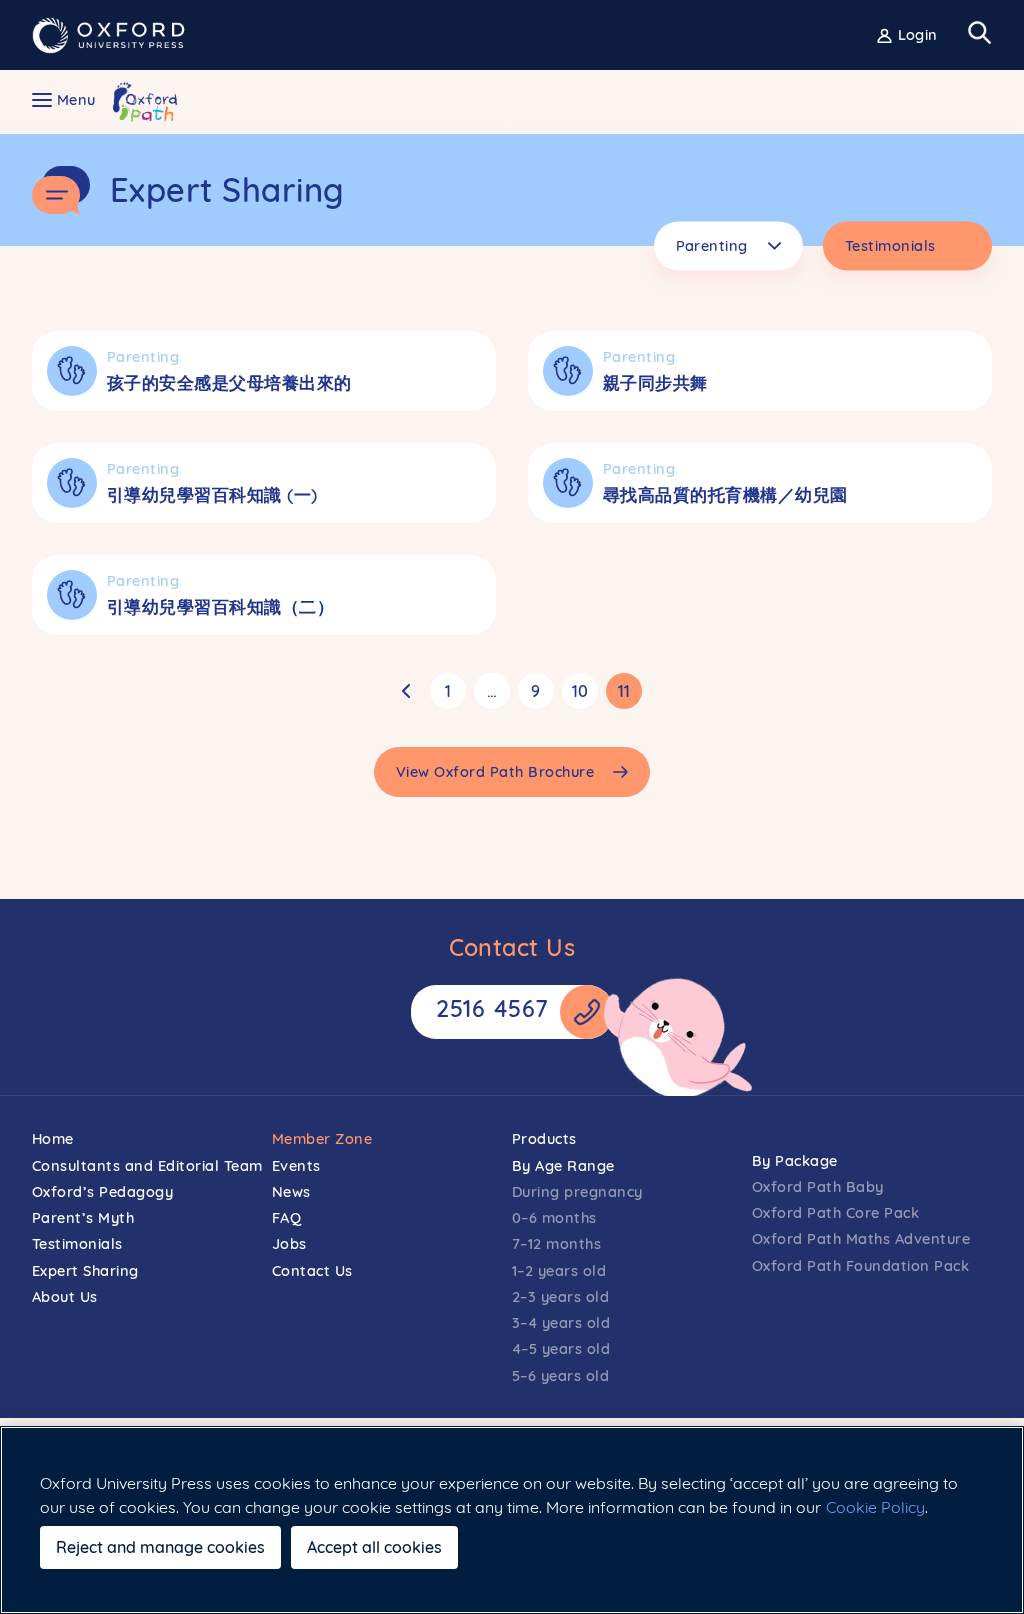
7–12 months (557, 1243)
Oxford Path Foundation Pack (860, 1265)
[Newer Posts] (406, 691)
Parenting (143, 356)
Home (53, 1138)
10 (580, 691)
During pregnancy (577, 1191)
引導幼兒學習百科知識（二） (221, 607)
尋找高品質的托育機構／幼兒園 (725, 495)
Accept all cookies (374, 1547)
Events (296, 1165)
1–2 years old (559, 1270)
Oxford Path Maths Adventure (861, 1238)
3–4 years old (561, 1322)
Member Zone (322, 1138)
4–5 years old (561, 1348)
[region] (512, 1520)
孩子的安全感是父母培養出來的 (229, 383)
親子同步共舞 (655, 383)
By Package (795, 1160)
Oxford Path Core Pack (835, 1212)
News (291, 1191)
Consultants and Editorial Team (147, 1165)
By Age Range (563, 1165)
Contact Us (312, 1270)
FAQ (287, 1217)
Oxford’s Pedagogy (103, 1191)
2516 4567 (492, 1008)
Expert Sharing (85, 1270)
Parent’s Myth (83, 1217)
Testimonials (77, 1243)
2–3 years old (561, 1296)
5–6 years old (561, 1375)
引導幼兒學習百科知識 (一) (212, 495)
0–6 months (554, 1217)
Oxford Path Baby (818, 1186)
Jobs (289, 1243)
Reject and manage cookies (160, 1547)
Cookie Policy (875, 1507)
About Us (65, 1296)
